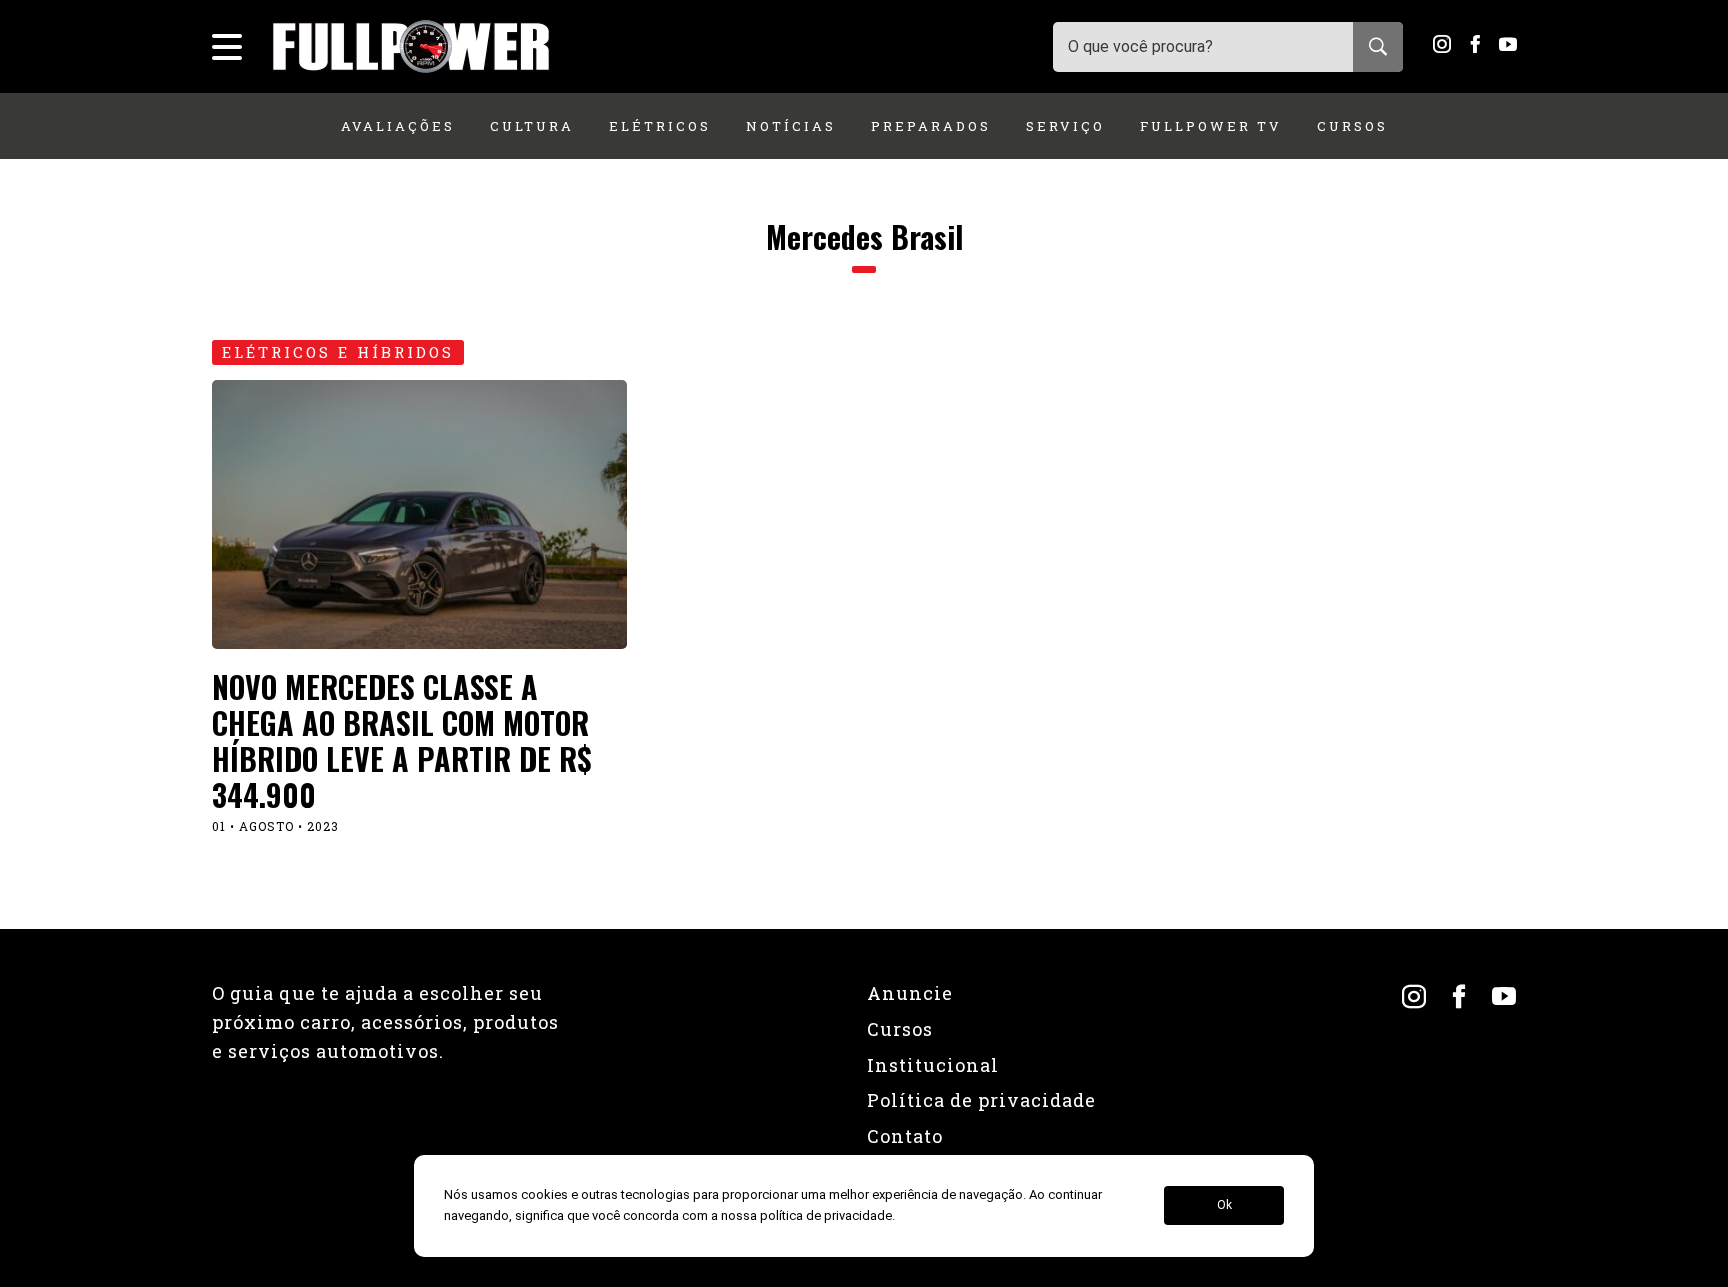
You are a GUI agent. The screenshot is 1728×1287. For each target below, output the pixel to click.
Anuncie (910, 993)
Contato (905, 1136)
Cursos (1352, 126)
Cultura (532, 126)
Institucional (933, 1065)
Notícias (791, 126)
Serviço (1065, 126)
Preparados (931, 126)
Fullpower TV (1211, 126)
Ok (1224, 1206)
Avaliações (398, 126)
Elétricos (660, 126)
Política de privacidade (981, 1100)
